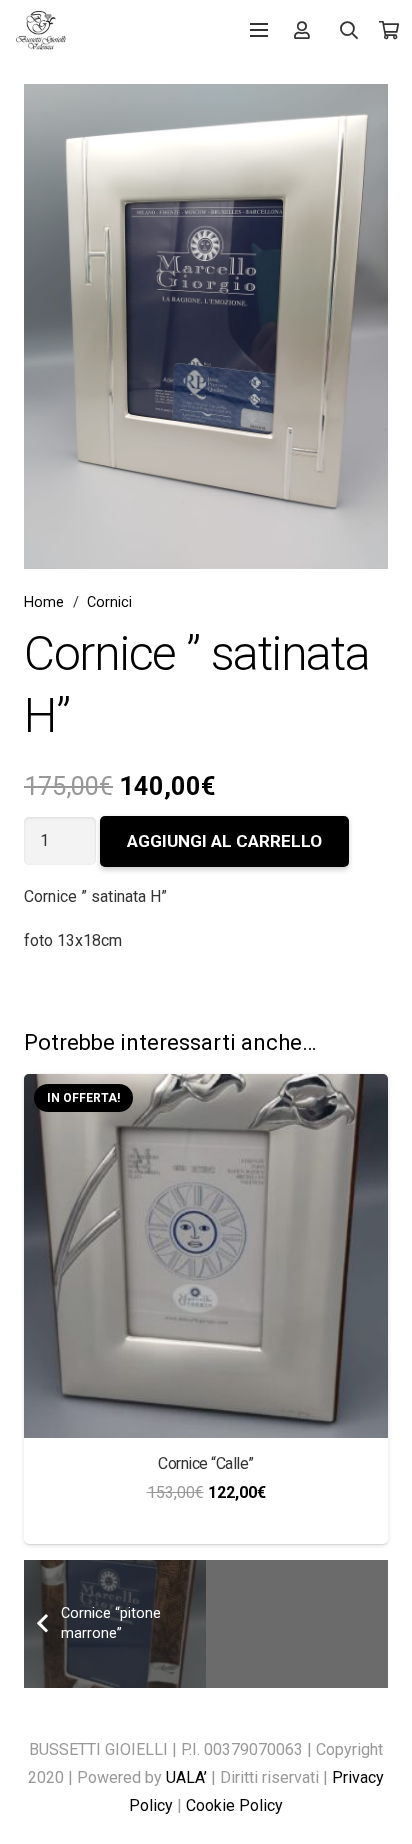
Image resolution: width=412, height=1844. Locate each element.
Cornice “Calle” (206, 1463)
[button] (350, 30)
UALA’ (186, 1777)
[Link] (41, 30)
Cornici (109, 602)
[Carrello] (389, 30)
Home (44, 602)
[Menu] (259, 30)
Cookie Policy (234, 1805)
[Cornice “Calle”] (206, 1087)
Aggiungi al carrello (224, 841)
